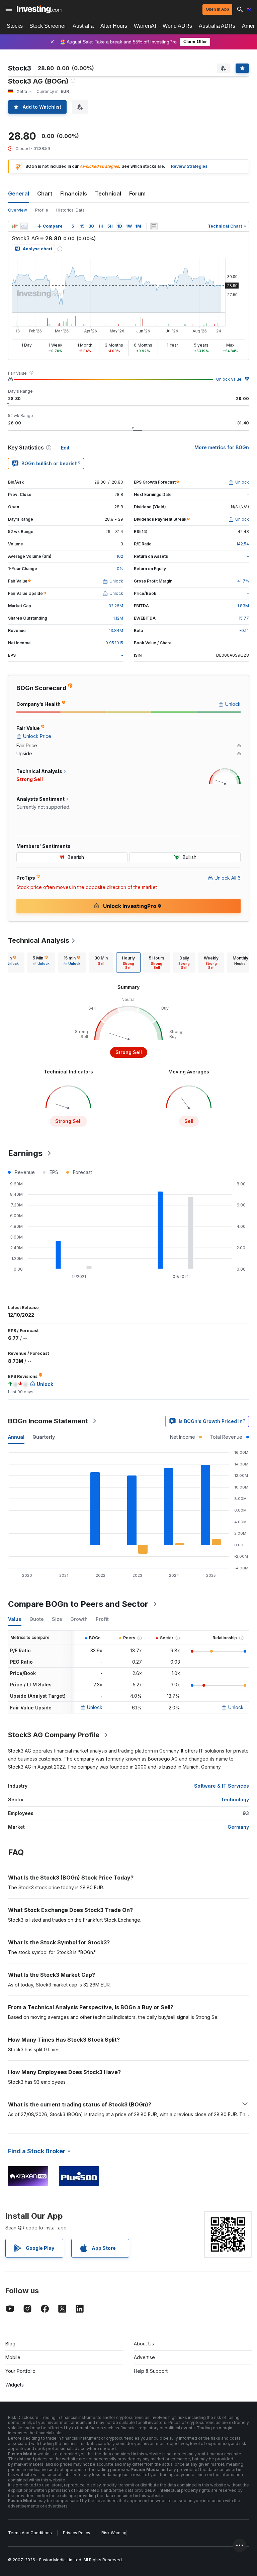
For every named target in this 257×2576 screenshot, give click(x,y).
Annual (16, 1437)
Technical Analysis (39, 940)
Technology (235, 1799)
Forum (137, 194)
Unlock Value (229, 379)
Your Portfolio (20, 2371)
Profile (42, 210)
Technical (108, 194)
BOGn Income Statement (48, 1421)
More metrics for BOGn (222, 447)
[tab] (41, 962)
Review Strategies (189, 166)
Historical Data (70, 210)
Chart (45, 194)
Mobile (13, 2357)
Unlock (95, 1707)
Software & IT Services (222, 1786)
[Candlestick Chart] (15, 226)
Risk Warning (114, 2533)
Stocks (15, 26)
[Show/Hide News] (154, 226)
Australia (83, 26)
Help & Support (151, 2371)
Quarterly (44, 1437)
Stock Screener (48, 26)
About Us (144, 2344)
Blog (10, 2344)
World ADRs (177, 26)
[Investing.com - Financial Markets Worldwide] (39, 9)
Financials (74, 194)
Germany (238, 1827)
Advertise (144, 2357)
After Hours (114, 26)
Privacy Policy (77, 2533)
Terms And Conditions (30, 2533)
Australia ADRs (217, 26)
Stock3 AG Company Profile (54, 1735)
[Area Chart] (24, 226)
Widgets (15, 2385)
